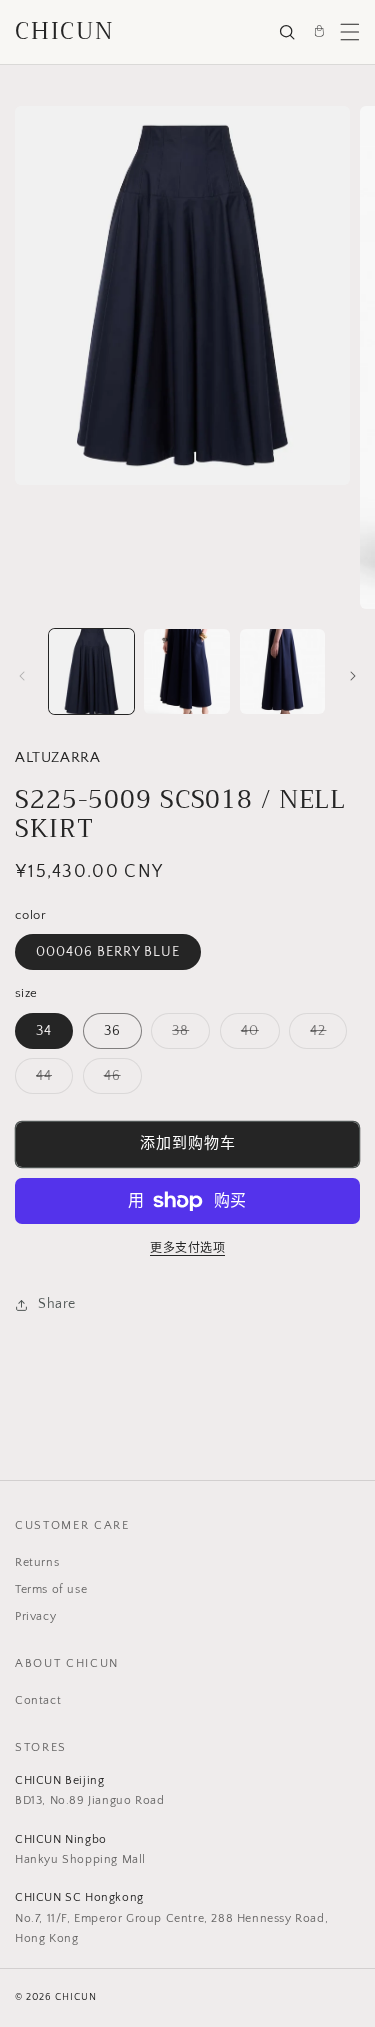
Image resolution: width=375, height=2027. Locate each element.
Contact (38, 1700)
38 (187, 1035)
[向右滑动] (353, 676)
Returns (37, 1562)
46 (119, 1080)
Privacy (35, 1616)
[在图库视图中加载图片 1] (91, 671)
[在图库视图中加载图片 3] (282, 671)
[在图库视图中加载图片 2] (186, 671)
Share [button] (57, 1304)
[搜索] (287, 32)
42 (325, 1035)
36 (112, 1031)
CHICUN (65, 31)
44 (51, 1080)
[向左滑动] (22, 676)
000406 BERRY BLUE (108, 952)
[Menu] (350, 32)
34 (44, 1031)
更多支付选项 (187, 1248)
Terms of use (51, 1589)
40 (257, 1035)
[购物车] (319, 32)
